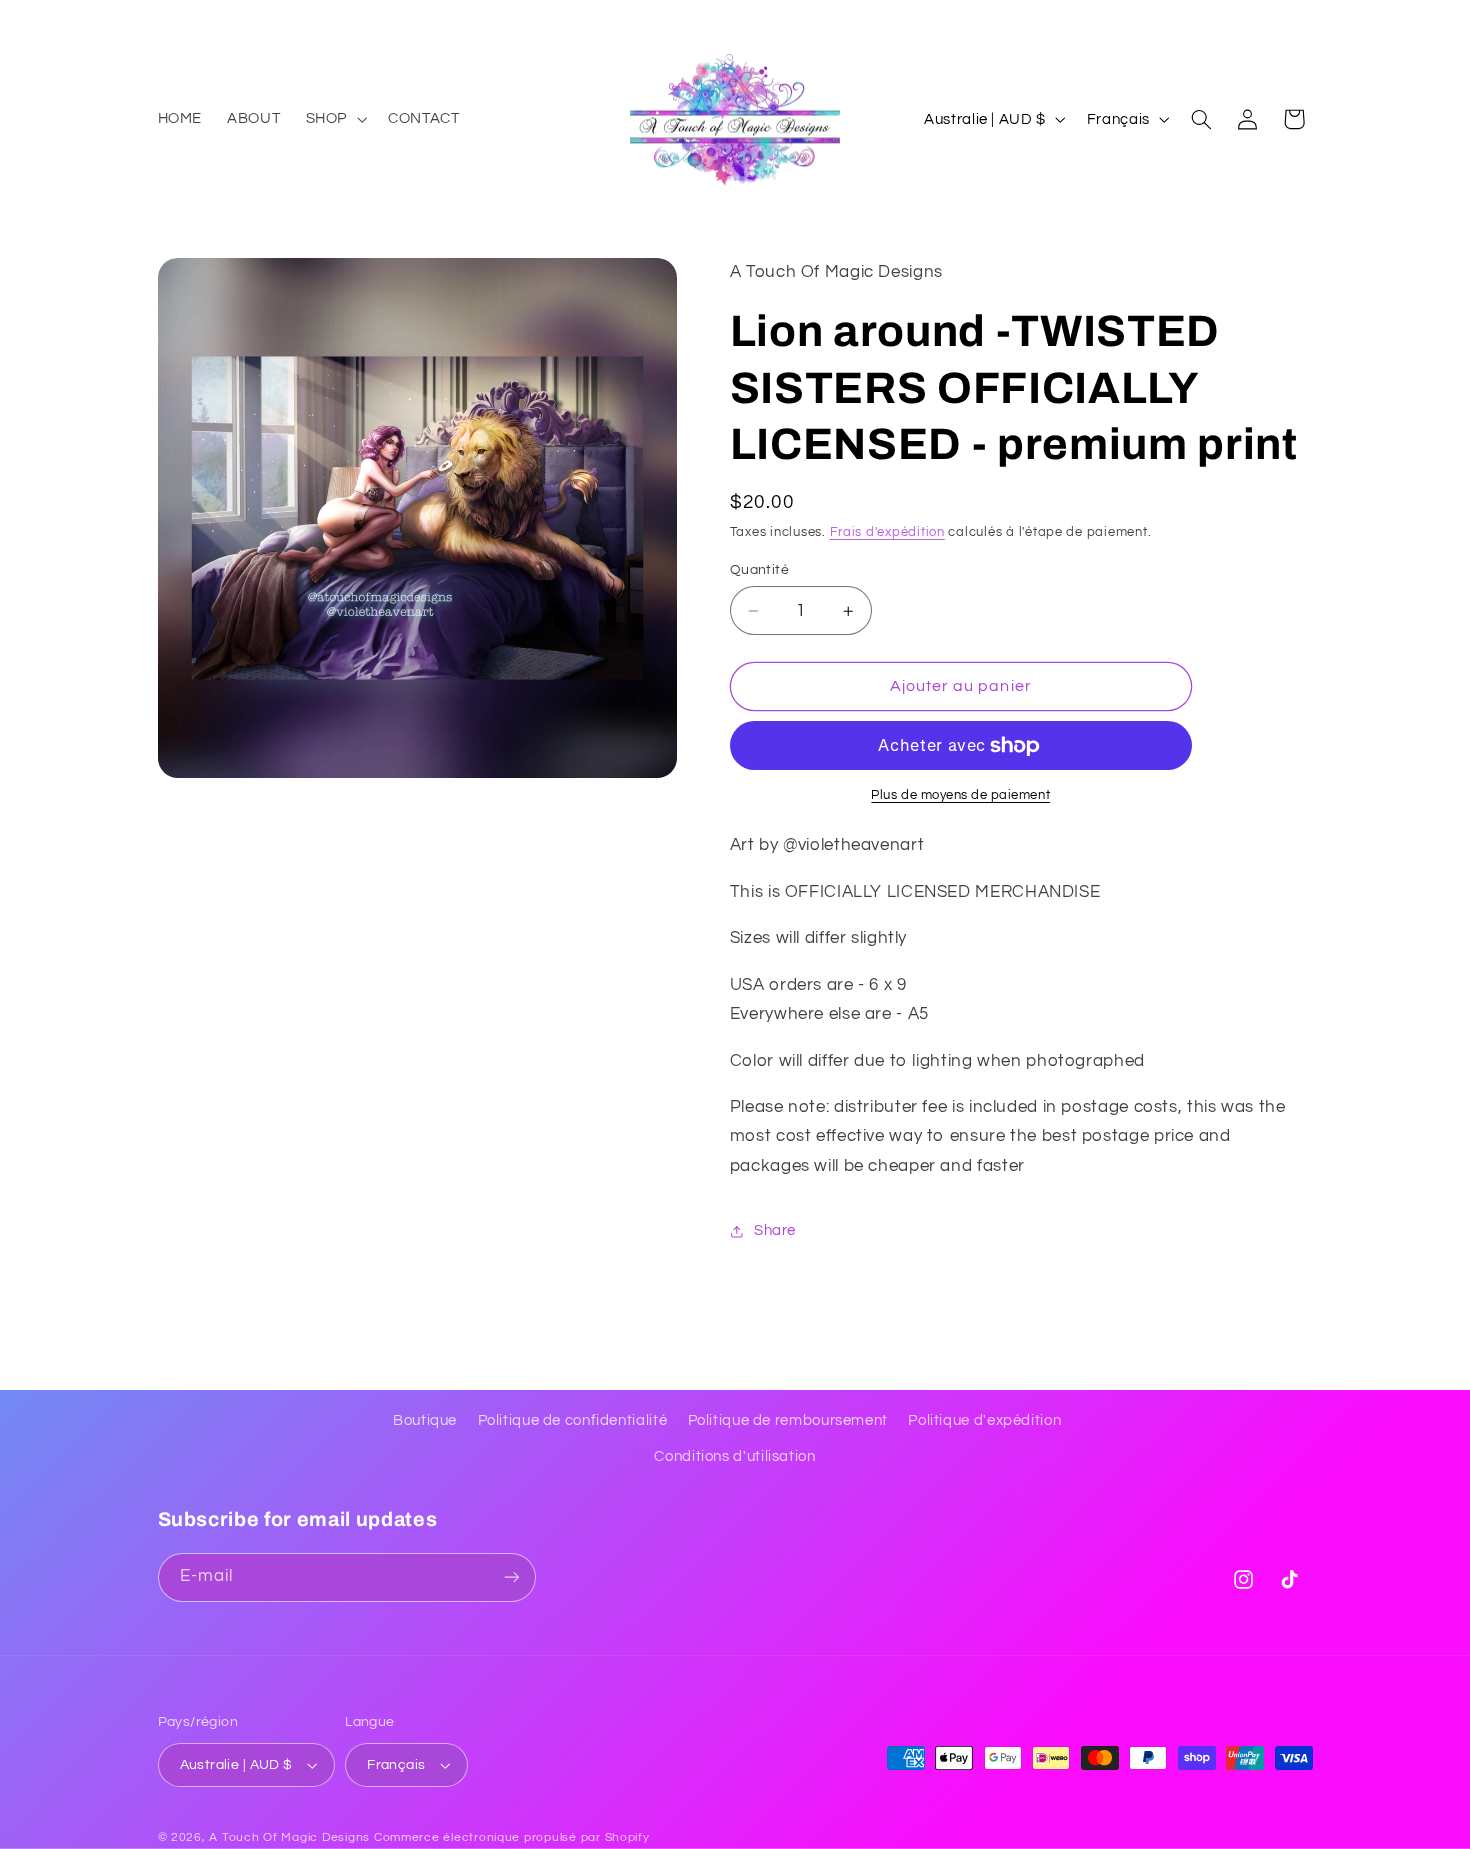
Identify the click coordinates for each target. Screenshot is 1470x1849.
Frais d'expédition (887, 532)
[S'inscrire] (511, 1577)
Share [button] (775, 1230)
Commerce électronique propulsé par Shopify (512, 1837)
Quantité (759, 570)
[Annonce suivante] (1306, 20)
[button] (334, 119)
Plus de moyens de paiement (960, 795)
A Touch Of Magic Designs (289, 1837)
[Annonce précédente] (164, 20)
